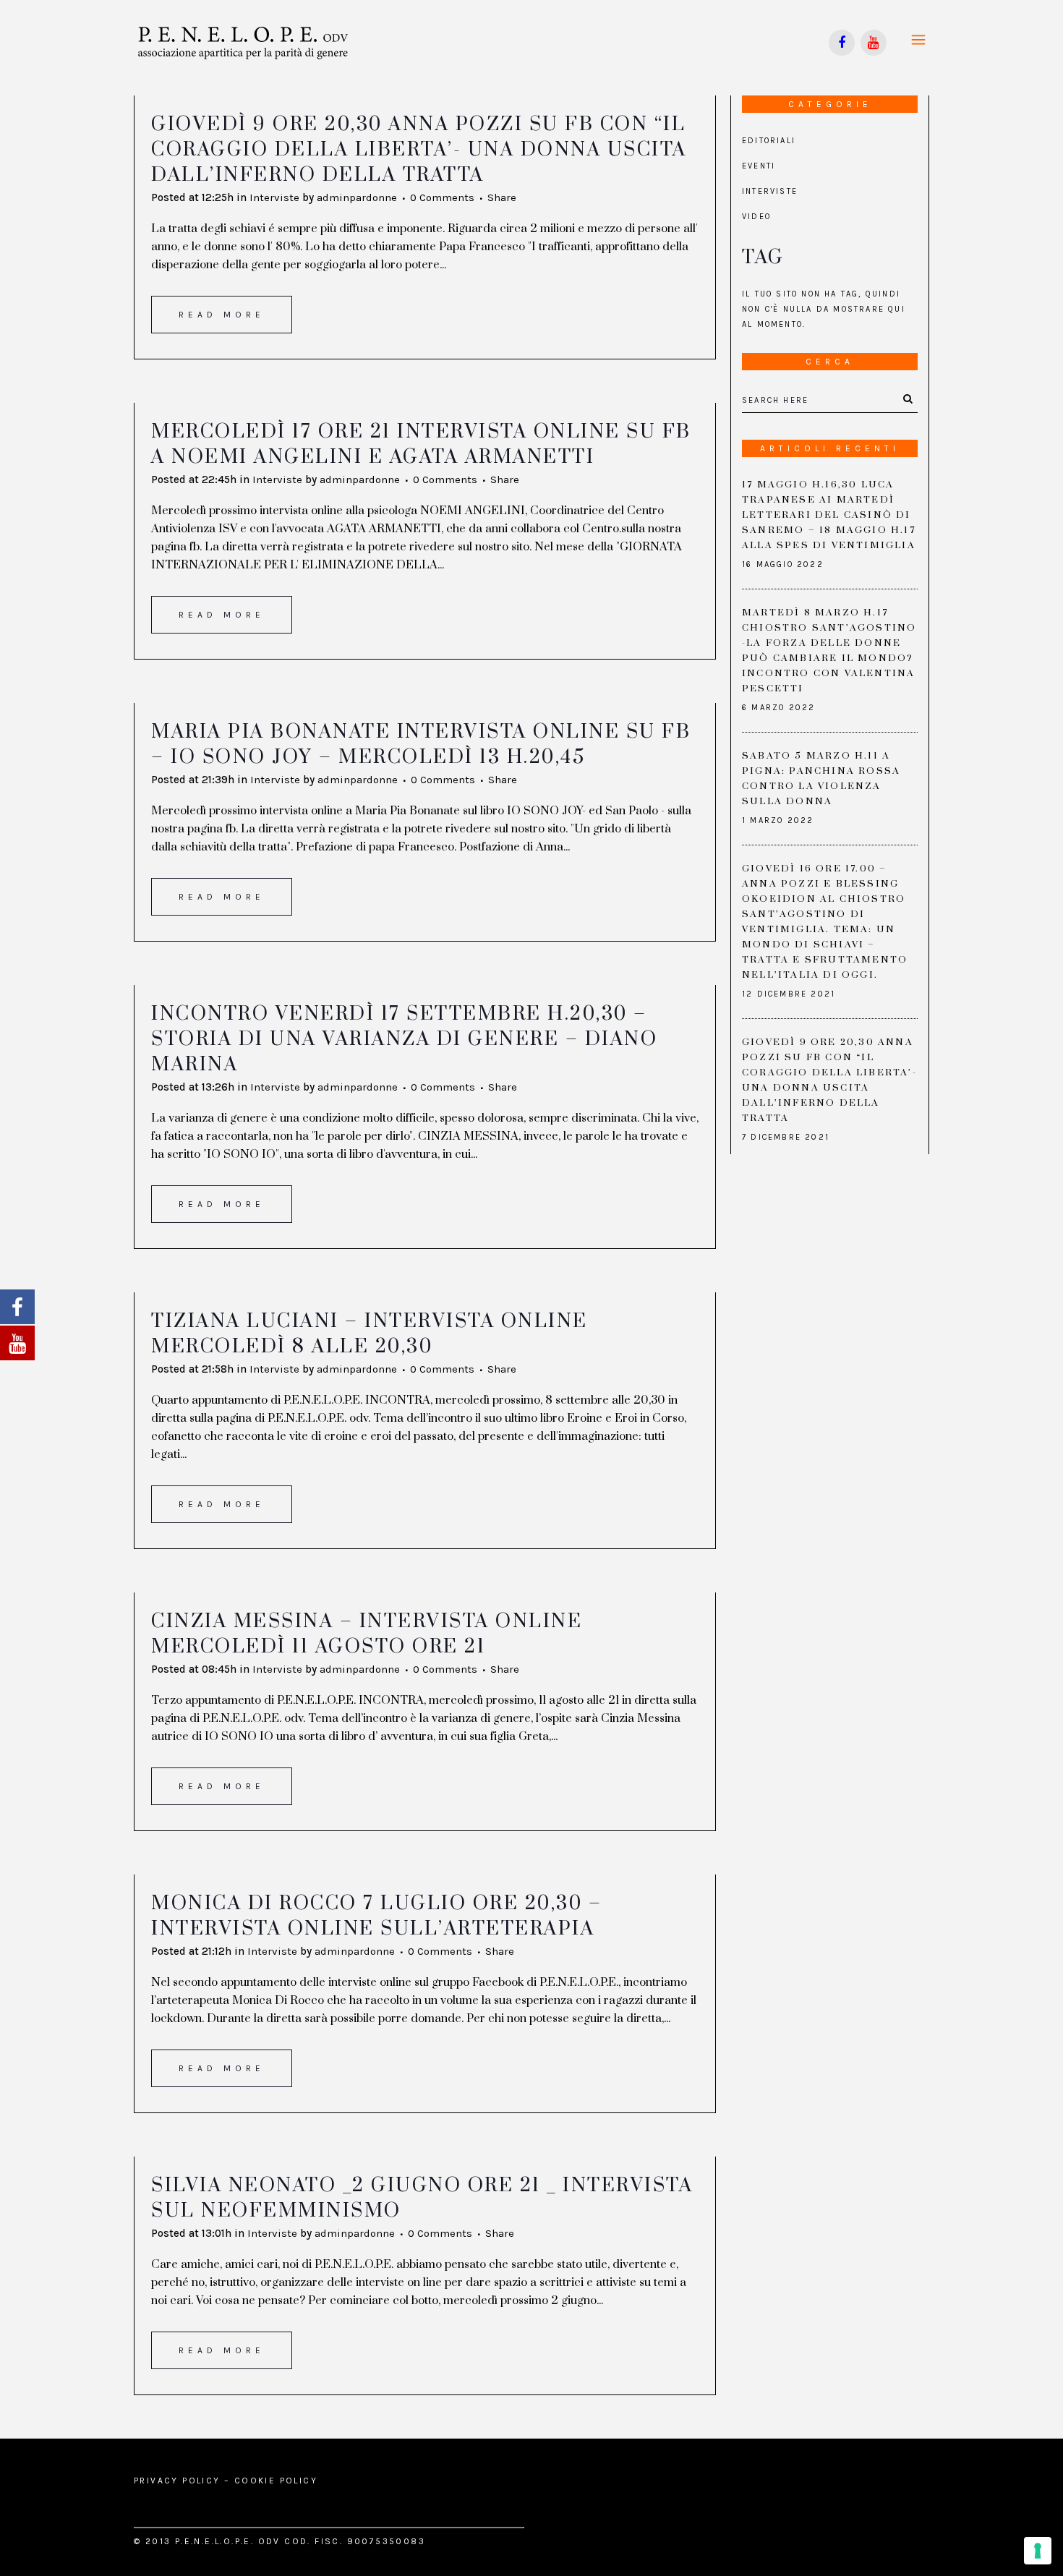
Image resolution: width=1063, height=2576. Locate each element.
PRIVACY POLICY (177, 2481)
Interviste (274, 197)
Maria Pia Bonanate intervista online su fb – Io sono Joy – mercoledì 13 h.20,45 (421, 745)
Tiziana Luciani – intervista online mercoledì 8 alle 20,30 (370, 1334)
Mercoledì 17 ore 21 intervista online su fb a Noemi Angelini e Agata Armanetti (421, 444)
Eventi (759, 166)
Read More (222, 315)
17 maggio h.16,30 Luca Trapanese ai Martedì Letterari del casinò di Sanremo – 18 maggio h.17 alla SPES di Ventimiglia (829, 515)
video (756, 217)
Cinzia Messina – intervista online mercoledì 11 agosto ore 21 (367, 1634)
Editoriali (769, 141)
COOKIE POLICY (276, 2481)
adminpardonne (357, 197)
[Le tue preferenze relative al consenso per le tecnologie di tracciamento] (1038, 2551)
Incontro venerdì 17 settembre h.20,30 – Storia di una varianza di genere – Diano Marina (404, 1039)
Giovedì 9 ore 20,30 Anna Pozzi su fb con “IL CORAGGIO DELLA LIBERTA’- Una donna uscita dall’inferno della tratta (419, 150)
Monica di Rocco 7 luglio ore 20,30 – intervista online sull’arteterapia (376, 1916)
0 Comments (442, 197)
